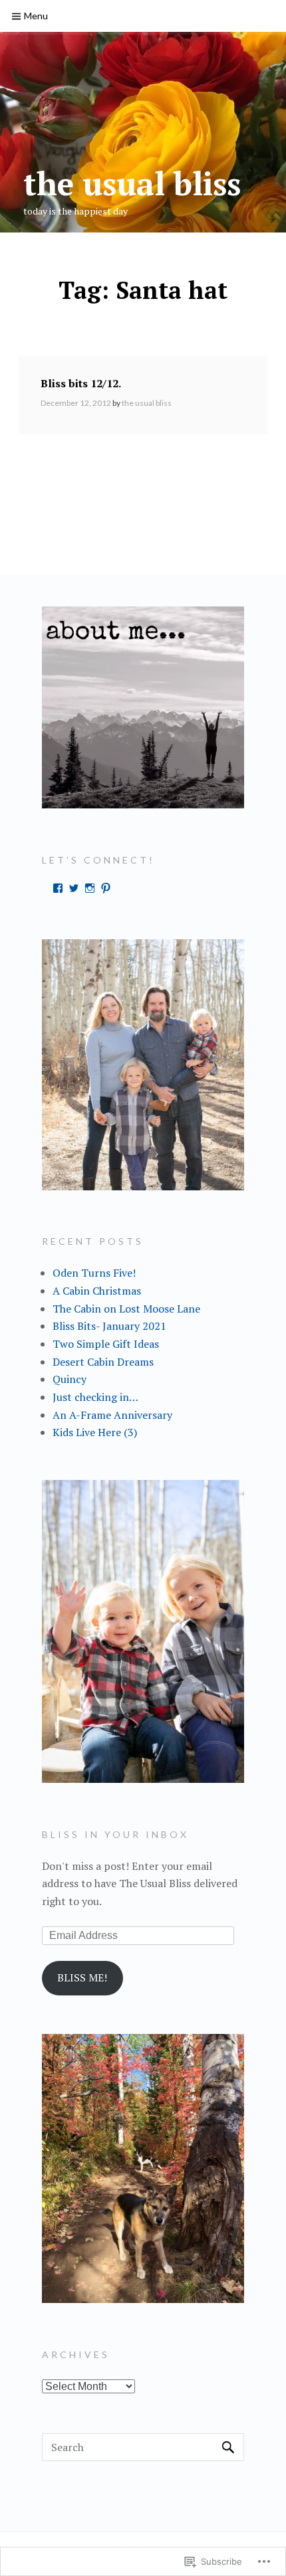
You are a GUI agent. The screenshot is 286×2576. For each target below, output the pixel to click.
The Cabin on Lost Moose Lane (126, 1309)
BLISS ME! (82, 1978)
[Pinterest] (106, 888)
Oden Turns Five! (94, 1273)
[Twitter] (74, 888)
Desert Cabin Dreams (103, 1362)
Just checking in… (95, 1397)
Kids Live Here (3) (95, 1432)
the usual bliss (132, 183)
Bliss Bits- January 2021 (109, 1326)
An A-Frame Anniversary (112, 1415)
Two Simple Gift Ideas (106, 1344)
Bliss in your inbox (115, 1834)
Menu (36, 16)
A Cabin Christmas (97, 1291)
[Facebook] (58, 888)
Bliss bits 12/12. (81, 383)
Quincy (70, 1379)
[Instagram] (90, 888)
